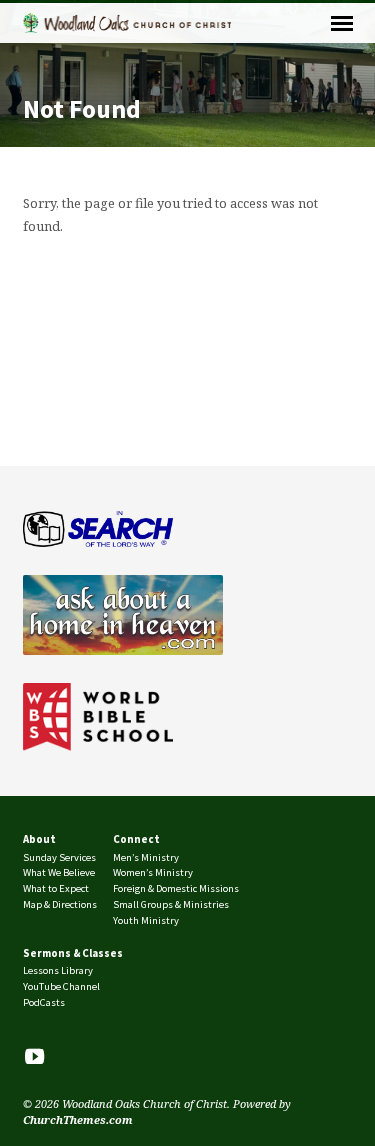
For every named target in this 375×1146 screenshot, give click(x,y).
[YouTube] (34, 1056)
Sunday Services (59, 857)
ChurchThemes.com (78, 1119)
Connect (136, 839)
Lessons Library (58, 970)
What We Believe (59, 872)
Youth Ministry (146, 920)
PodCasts (44, 1002)
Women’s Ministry (153, 872)
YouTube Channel (61, 986)
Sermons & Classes (73, 953)
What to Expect (56, 888)
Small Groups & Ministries (171, 904)
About (39, 839)
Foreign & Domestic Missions (176, 888)
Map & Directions (60, 904)
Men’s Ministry (146, 857)
